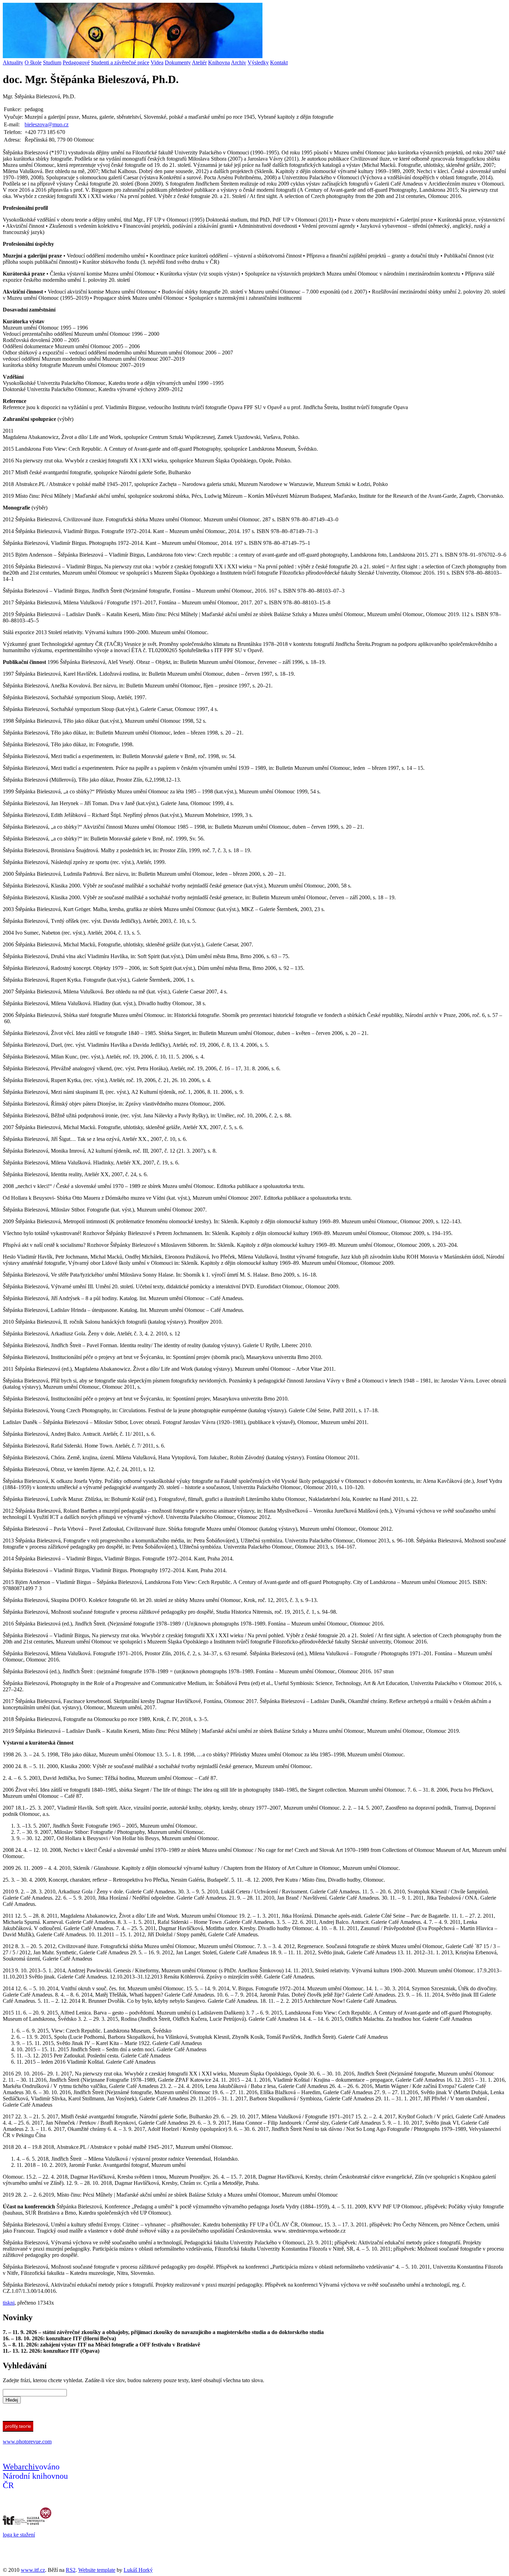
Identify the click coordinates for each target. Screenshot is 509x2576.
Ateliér (199, 62)
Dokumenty (178, 62)
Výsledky (258, 62)
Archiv (239, 62)
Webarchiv (21, 2467)
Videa (157, 62)
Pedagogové (76, 62)
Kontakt (279, 62)
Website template (97, 2570)
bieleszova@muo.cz (47, 124)
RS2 (71, 2570)
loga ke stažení (19, 2535)
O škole (33, 62)
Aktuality (13, 62)
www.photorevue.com (27, 2442)
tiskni (9, 2303)
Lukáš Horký (138, 2570)
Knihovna (219, 62)
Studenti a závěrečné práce (120, 62)
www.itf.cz (33, 2570)
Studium (52, 62)
